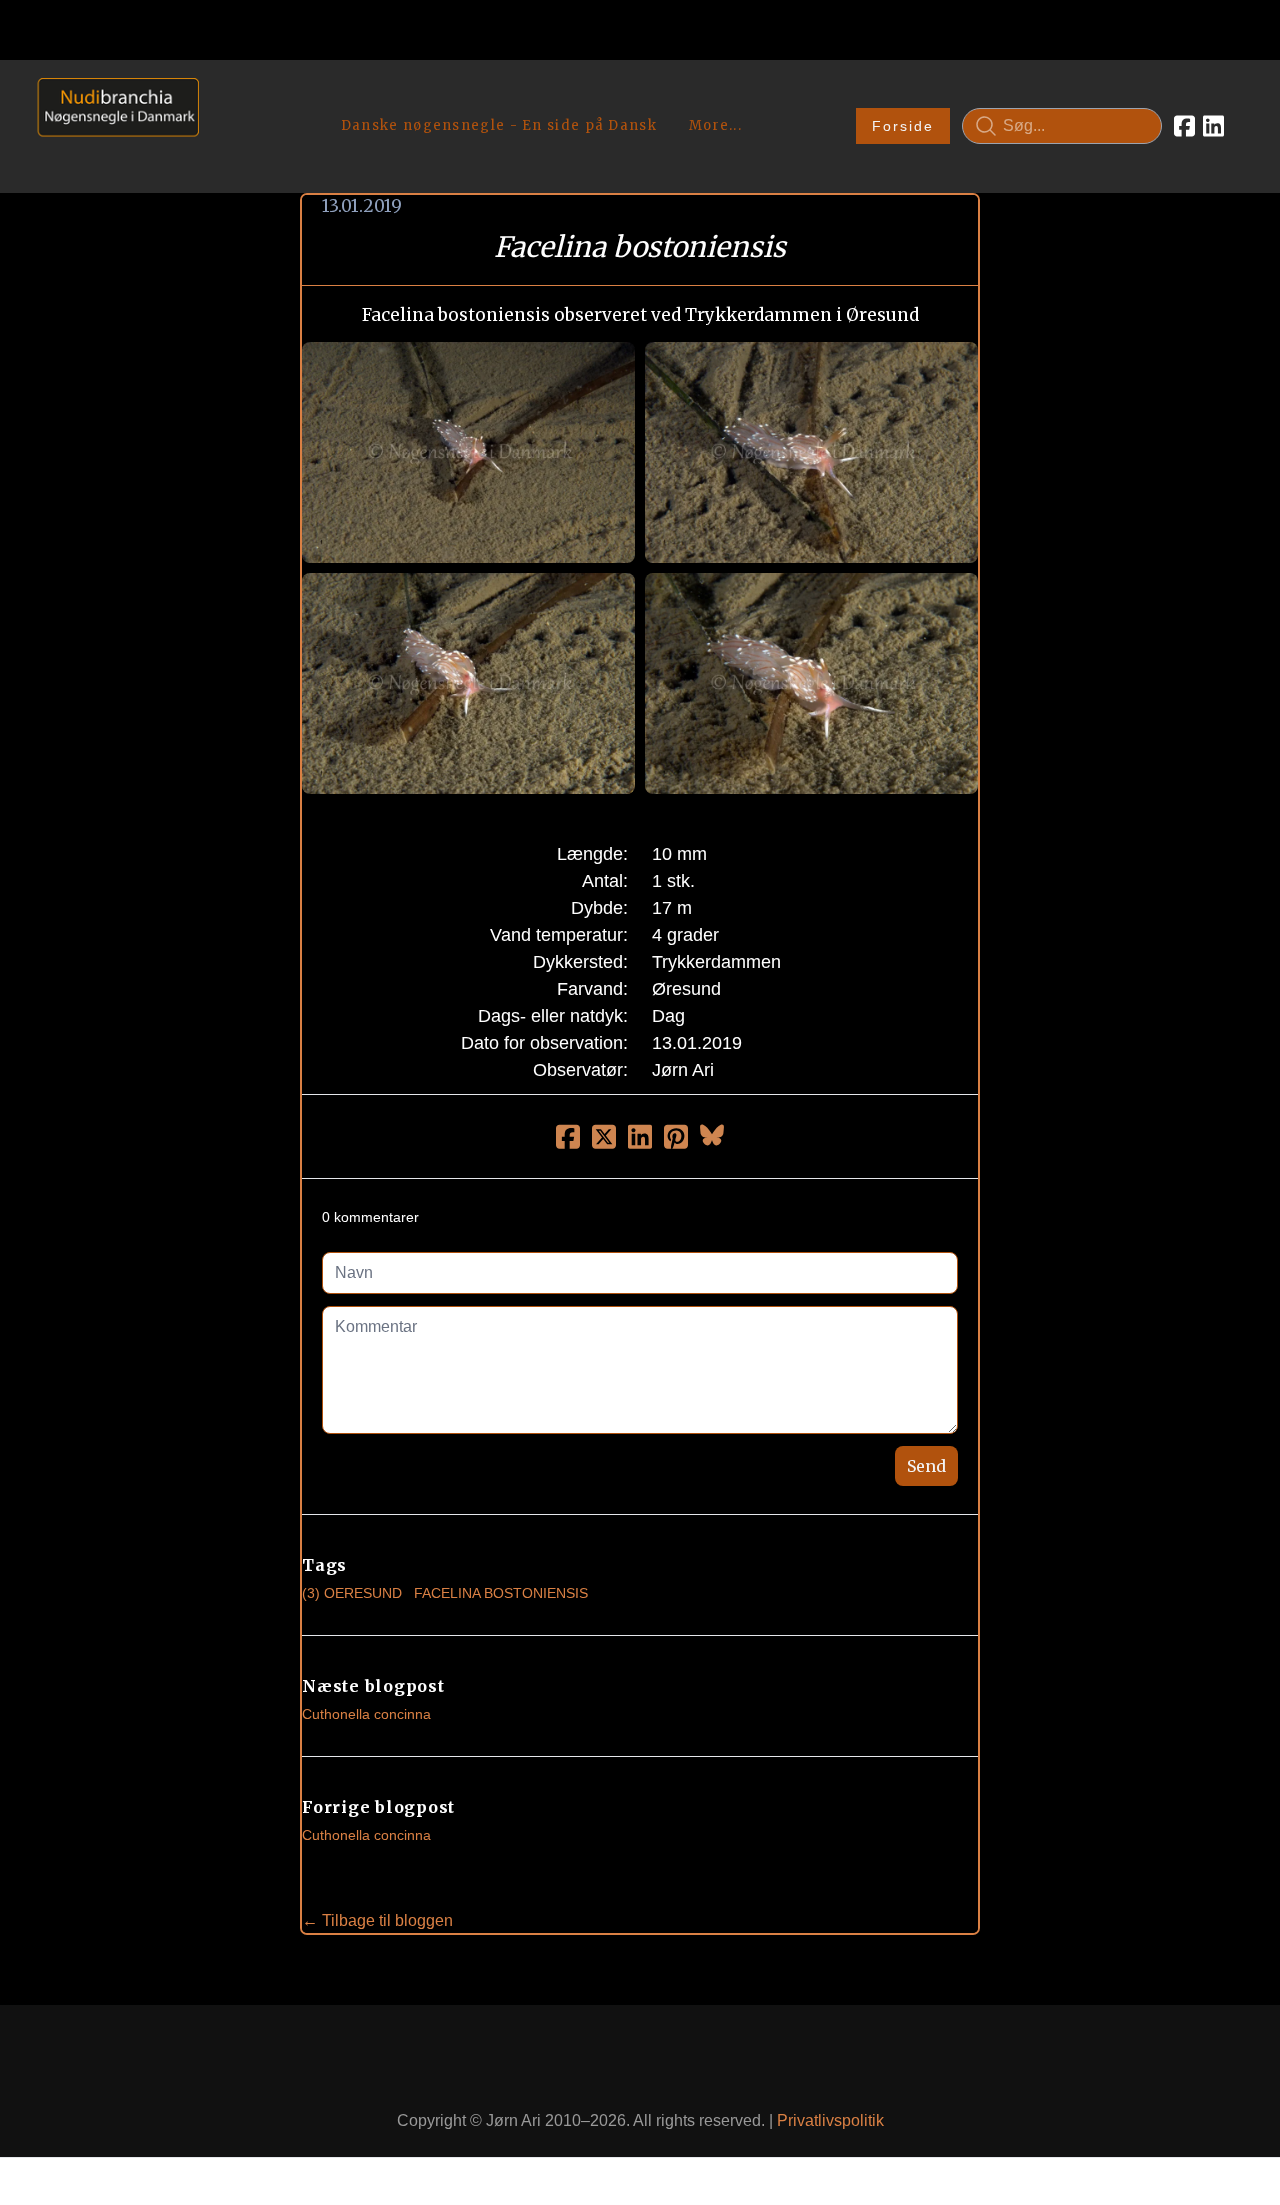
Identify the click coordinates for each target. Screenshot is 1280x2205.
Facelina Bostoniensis (501, 1593)
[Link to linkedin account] (1213, 126)
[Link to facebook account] (1184, 126)
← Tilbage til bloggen (377, 1920)
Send (926, 1466)
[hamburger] (223, 98)
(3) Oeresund (352, 1593)
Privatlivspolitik (830, 2120)
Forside (903, 126)
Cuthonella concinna (366, 1714)
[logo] (111, 125)
